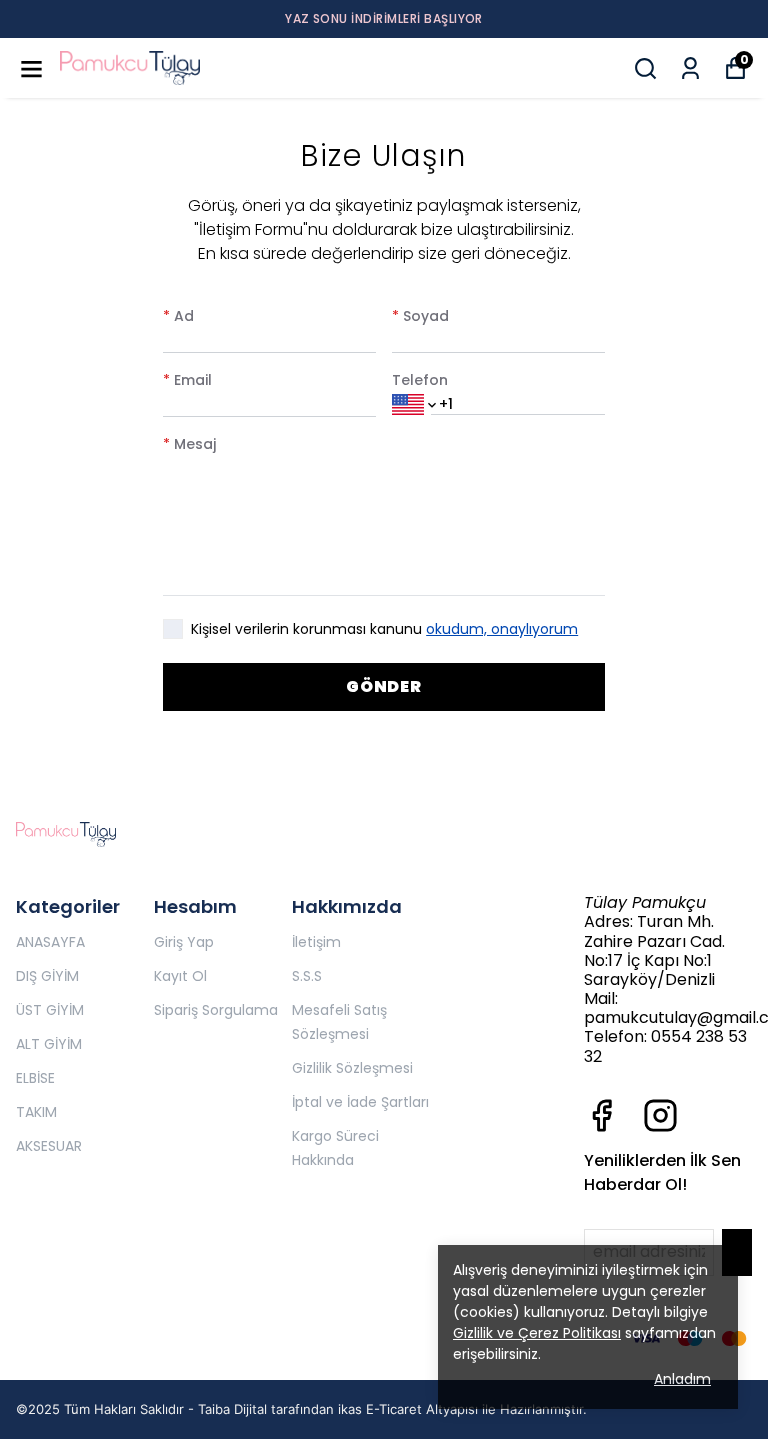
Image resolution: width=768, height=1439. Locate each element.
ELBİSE (35, 1078)
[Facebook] (601, 1115)
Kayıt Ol (180, 976)
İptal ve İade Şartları (360, 1102)
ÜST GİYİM (50, 1010)
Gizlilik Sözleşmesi (352, 1068)
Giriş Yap (184, 942)
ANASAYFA (50, 942)
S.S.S (307, 976)
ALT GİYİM (49, 1044)
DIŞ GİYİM (47, 976)
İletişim (316, 942)
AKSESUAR (49, 1146)
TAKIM (36, 1112)
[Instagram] (660, 1115)
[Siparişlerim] (690, 68)
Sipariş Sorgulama (216, 1010)
